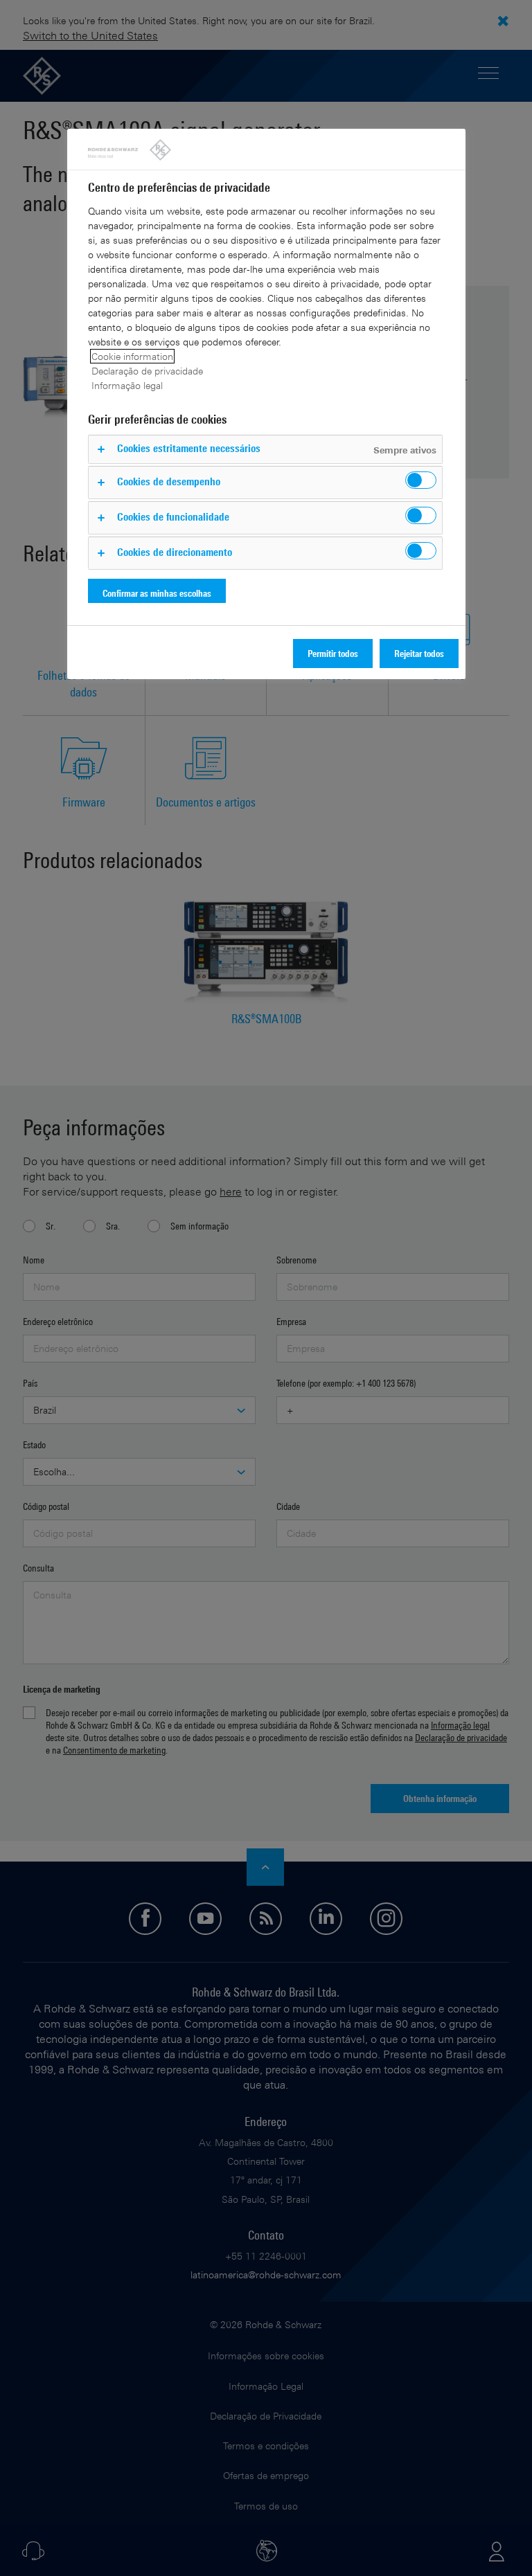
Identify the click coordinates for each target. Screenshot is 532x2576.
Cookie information (132, 356)
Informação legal (127, 385)
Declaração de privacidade (147, 371)
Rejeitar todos (419, 653)
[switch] (421, 480)
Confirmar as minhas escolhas (157, 593)
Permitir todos (333, 653)
